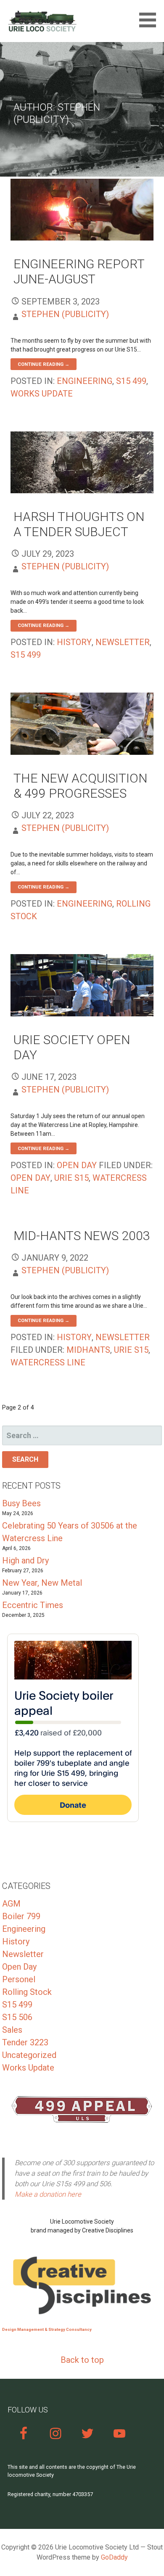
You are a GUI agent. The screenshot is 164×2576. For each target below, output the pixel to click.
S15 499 (131, 381)
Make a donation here (48, 2194)
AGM (11, 1904)
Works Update (42, 394)
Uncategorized (29, 2055)
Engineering (85, 381)
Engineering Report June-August (79, 271)
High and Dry (25, 1560)
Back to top (82, 2360)
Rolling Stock (27, 1992)
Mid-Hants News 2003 (82, 1236)
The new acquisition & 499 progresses (80, 786)
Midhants (88, 1350)
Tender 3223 (25, 2042)
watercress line (48, 1362)
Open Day (77, 1165)
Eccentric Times (33, 1605)
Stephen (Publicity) (65, 314)
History (74, 642)
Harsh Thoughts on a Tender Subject (79, 524)
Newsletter (123, 642)
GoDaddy (114, 2557)
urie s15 (71, 1178)
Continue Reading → (44, 364)
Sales (12, 2030)
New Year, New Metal (42, 1583)
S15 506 (17, 2017)
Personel (19, 1979)
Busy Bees (21, 1503)
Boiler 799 (21, 1916)
